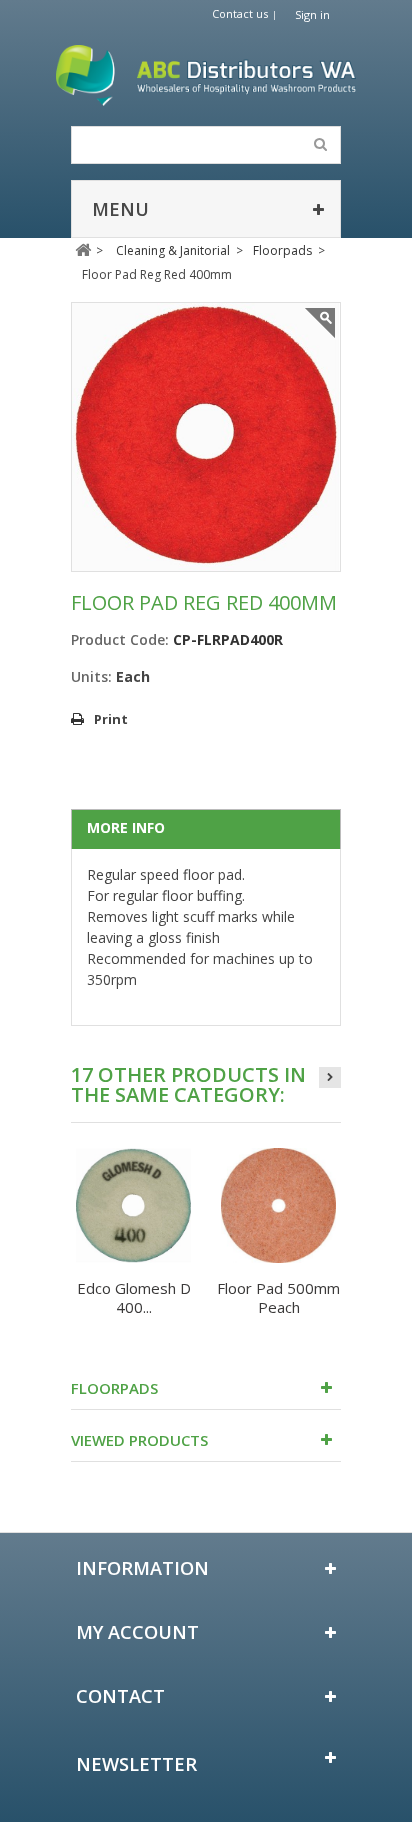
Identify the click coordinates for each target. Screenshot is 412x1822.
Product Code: (120, 639)
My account (137, 1632)
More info (126, 827)
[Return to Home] (82, 250)
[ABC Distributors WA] (206, 75)
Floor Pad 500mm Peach (278, 1297)
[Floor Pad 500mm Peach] (278, 1205)
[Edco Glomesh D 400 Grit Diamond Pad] (133, 1205)
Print (111, 719)
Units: (91, 676)
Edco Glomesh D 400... (134, 1297)
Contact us (240, 13)
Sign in (312, 14)
